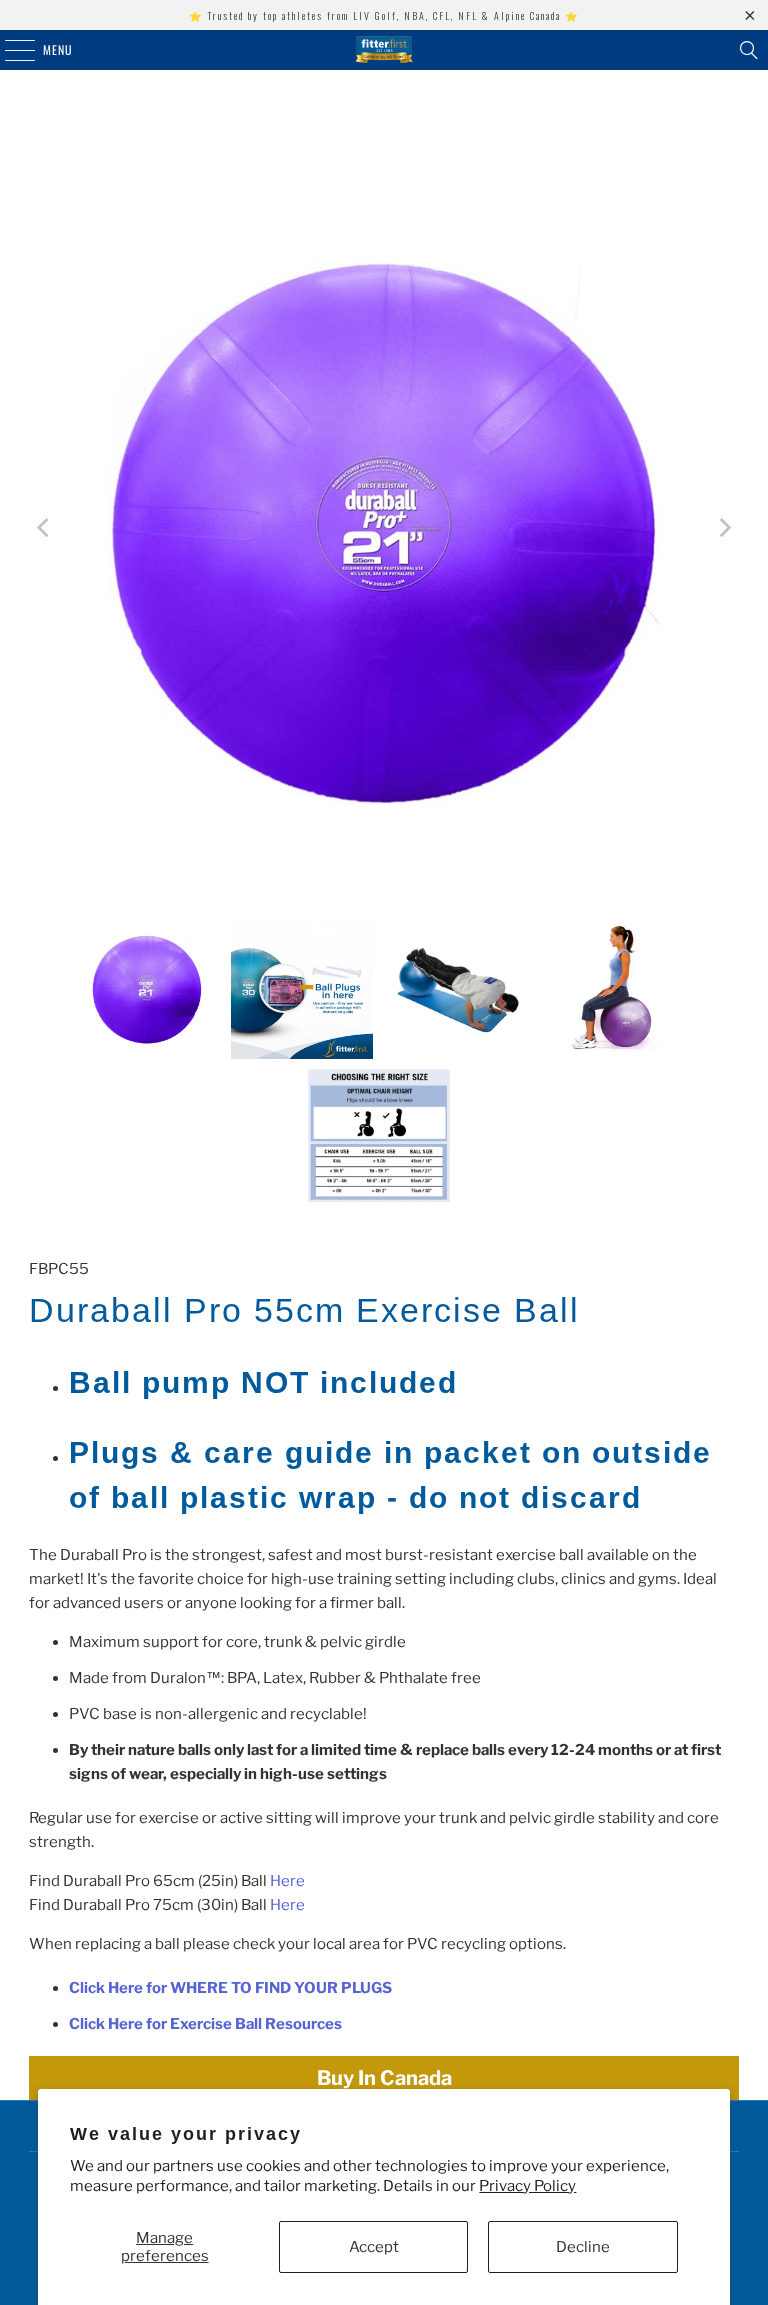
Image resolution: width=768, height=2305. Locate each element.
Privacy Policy (527, 2186)
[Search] (749, 50)
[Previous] (44, 528)
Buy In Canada (384, 2078)
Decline (583, 2247)
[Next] (724, 528)
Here (287, 1881)
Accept (374, 2247)
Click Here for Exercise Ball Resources (205, 2024)
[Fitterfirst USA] (384, 50)
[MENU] (9, 50)
